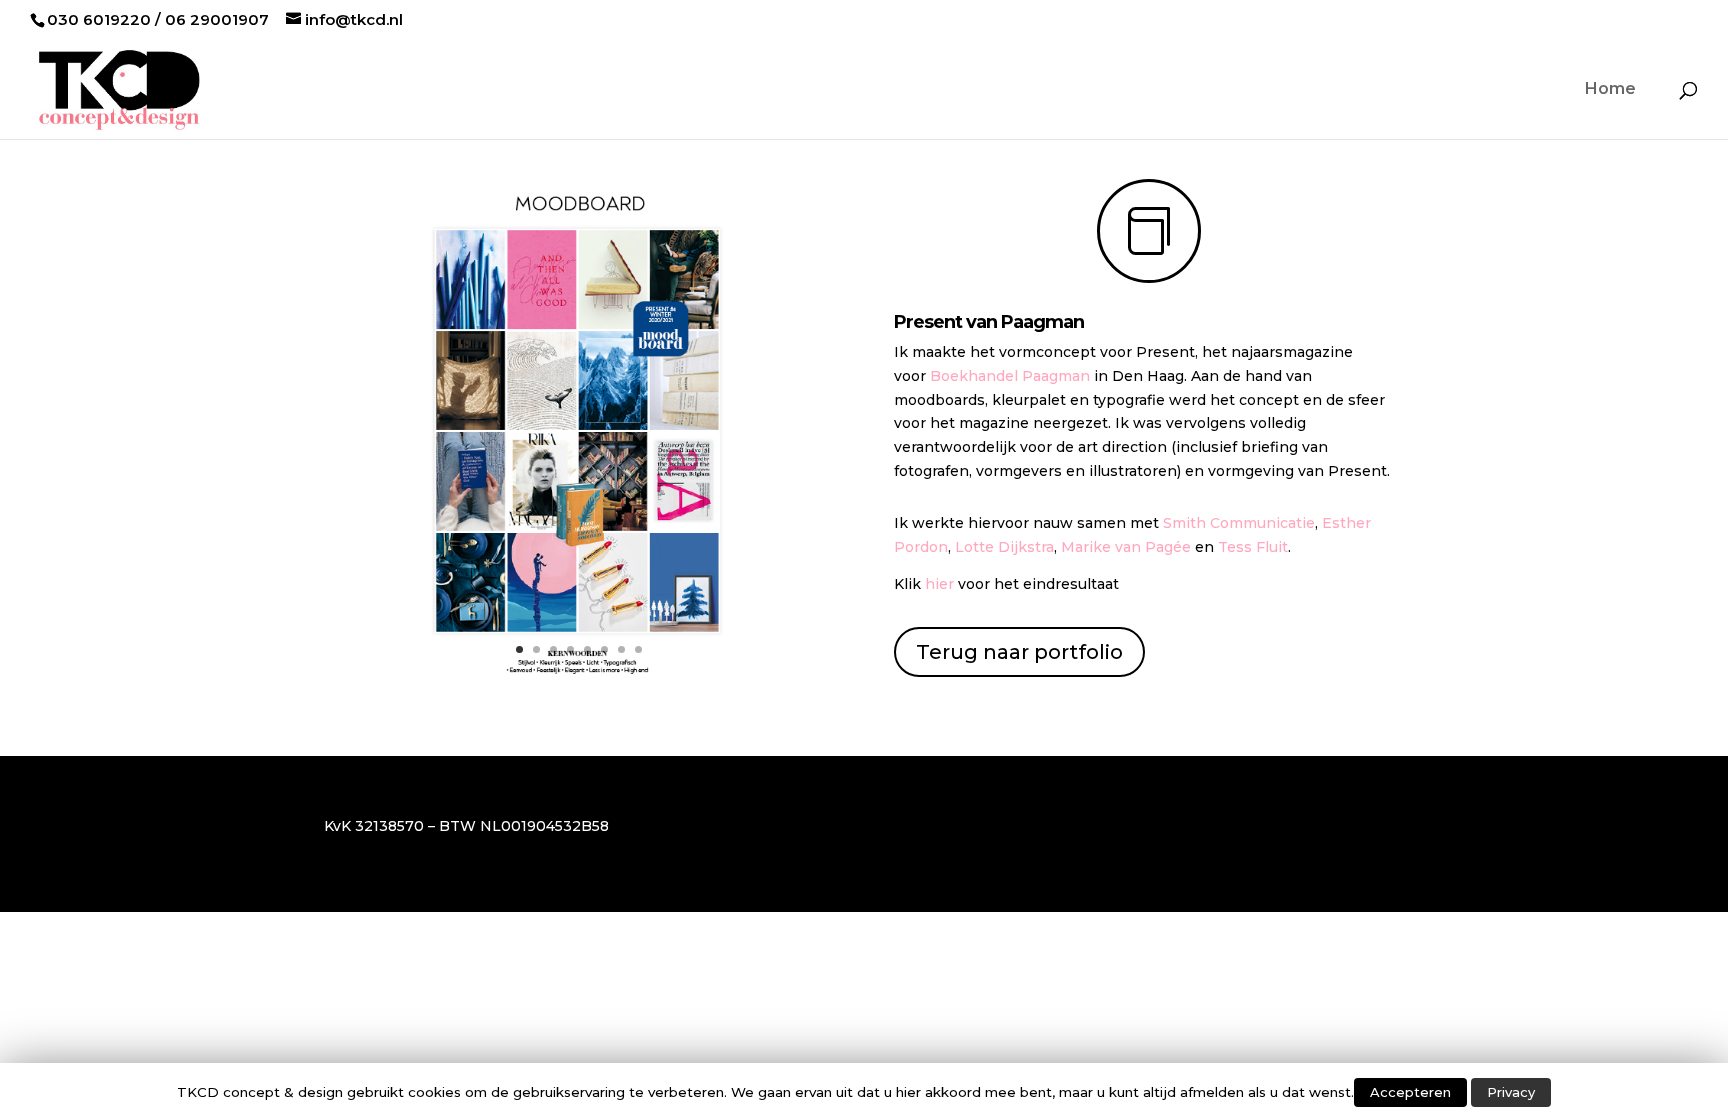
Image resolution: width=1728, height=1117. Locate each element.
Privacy (1511, 1092)
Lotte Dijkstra (1004, 547)
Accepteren (1410, 1092)
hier (939, 584)
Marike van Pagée (1126, 547)
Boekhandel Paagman (1010, 376)
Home (1610, 90)
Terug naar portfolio (1019, 652)
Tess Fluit (1253, 547)
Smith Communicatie (1239, 523)
